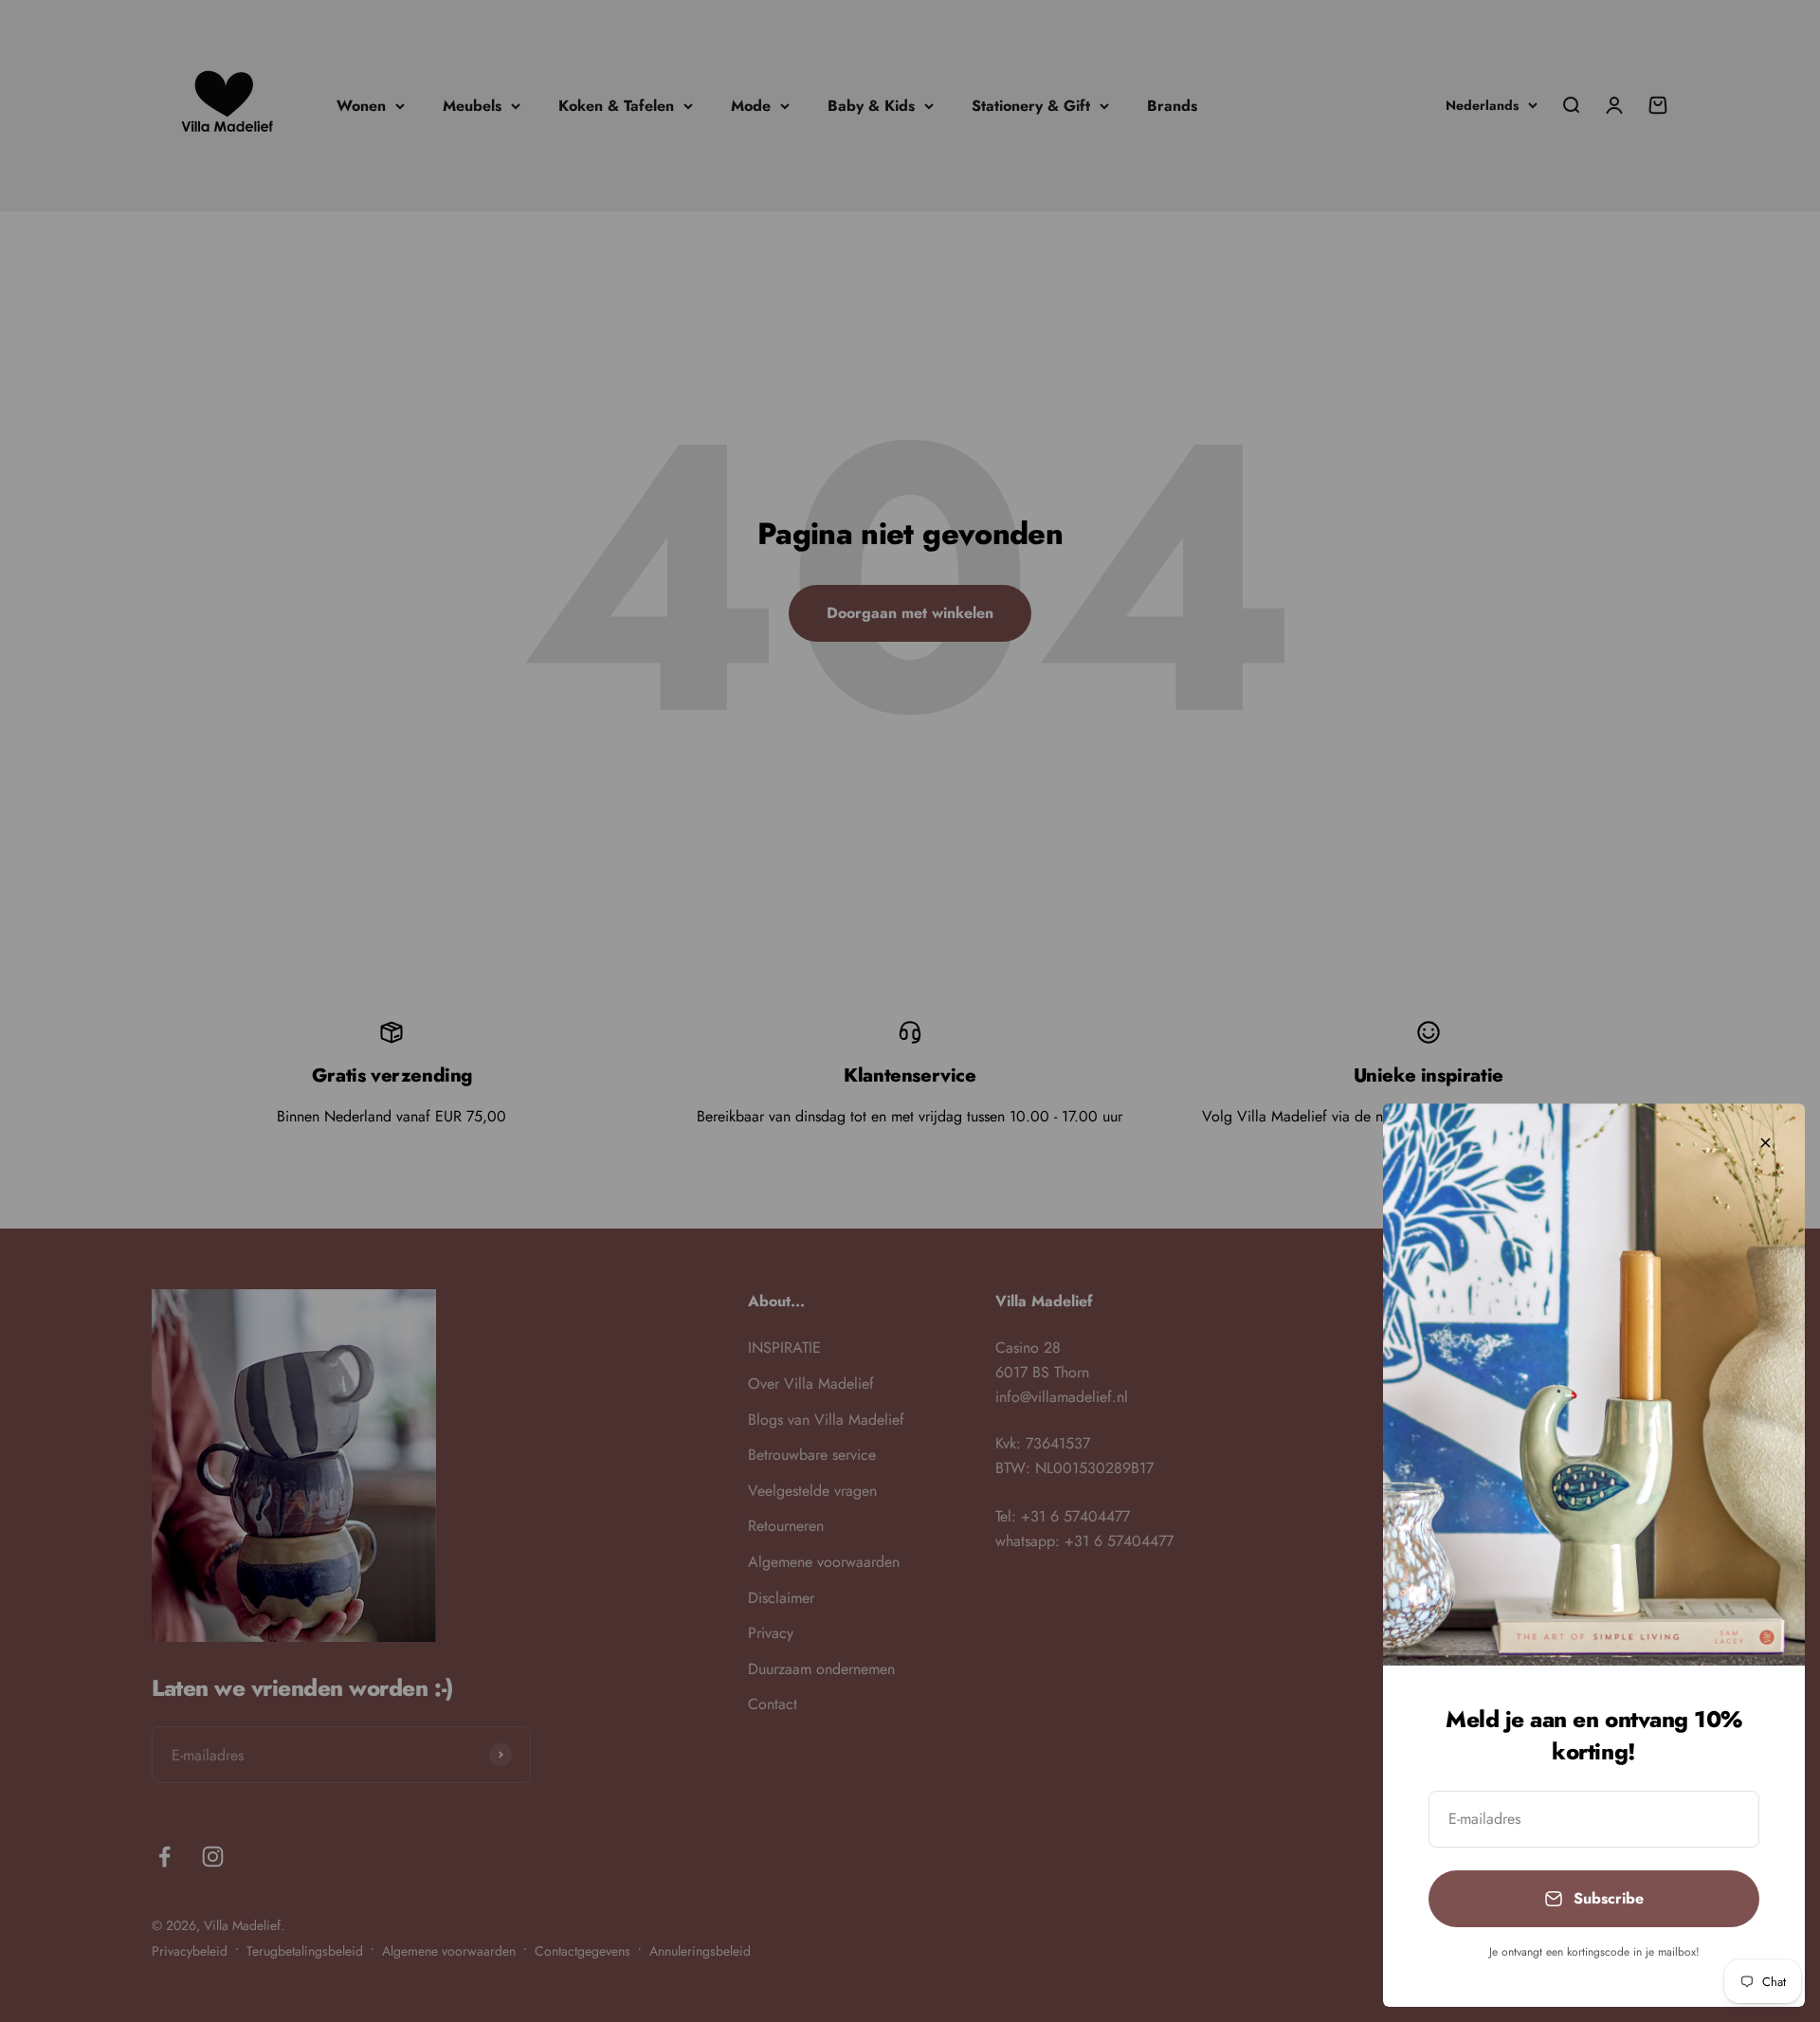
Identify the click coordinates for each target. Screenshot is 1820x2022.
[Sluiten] (1765, 1143)
